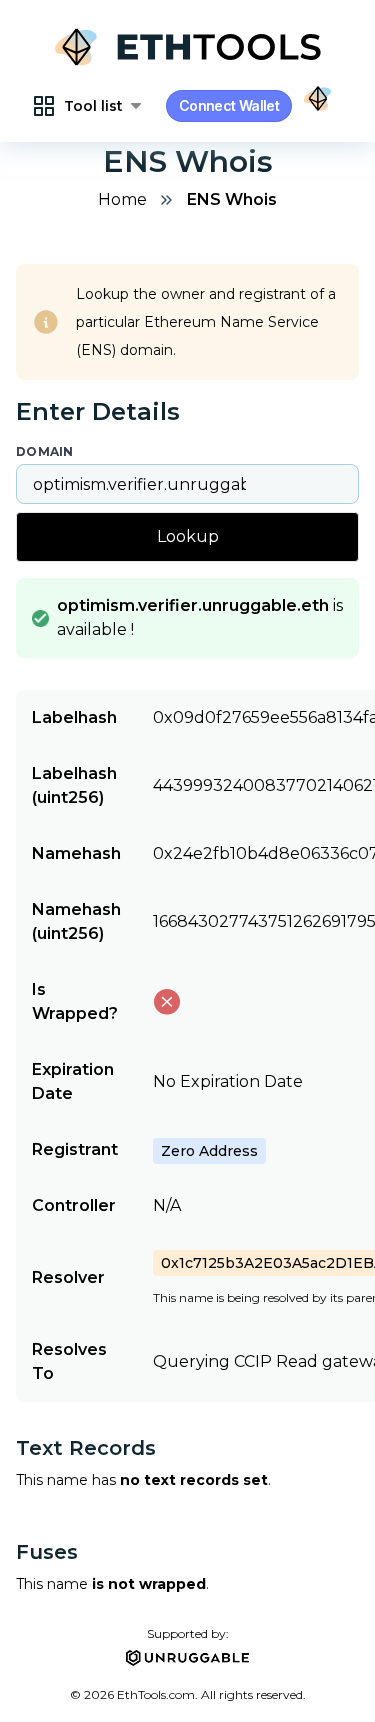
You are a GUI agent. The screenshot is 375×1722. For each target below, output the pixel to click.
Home (122, 199)
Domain (45, 451)
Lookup (188, 536)
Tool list (93, 106)
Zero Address (209, 1151)
